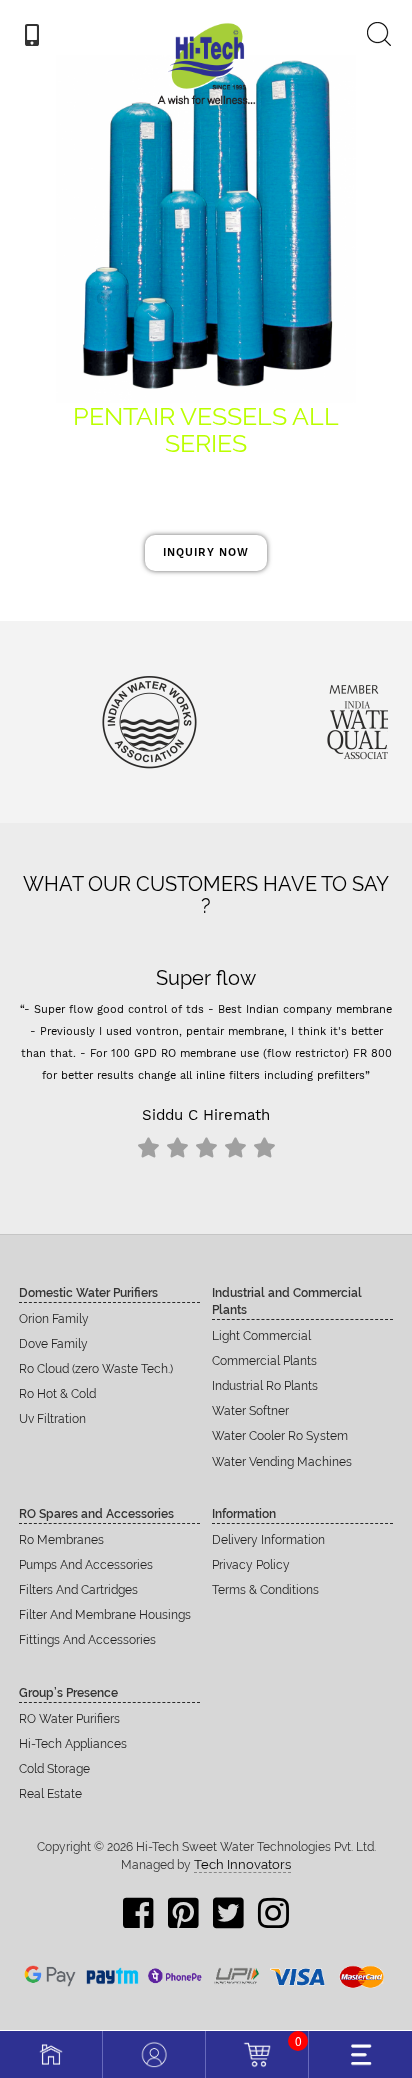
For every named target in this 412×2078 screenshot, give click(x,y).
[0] (257, 2052)
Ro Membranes (61, 1540)
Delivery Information (268, 1540)
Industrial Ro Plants (265, 1386)
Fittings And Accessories (87, 1640)
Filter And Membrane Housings (105, 1615)
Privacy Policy (251, 1565)
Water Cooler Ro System (280, 1436)
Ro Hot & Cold (57, 1394)
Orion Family (54, 1319)
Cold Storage (54, 1769)
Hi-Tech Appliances (73, 1744)
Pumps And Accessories (86, 1565)
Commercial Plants (264, 1361)
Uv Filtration (52, 1419)
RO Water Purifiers (69, 1719)
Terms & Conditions (265, 1590)
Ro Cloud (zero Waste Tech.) (96, 1369)
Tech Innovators (242, 1864)
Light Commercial (261, 1336)
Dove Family (53, 1344)
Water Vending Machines (282, 1462)
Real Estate (50, 1794)
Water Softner (250, 1411)
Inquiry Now (206, 552)
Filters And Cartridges (78, 1590)
